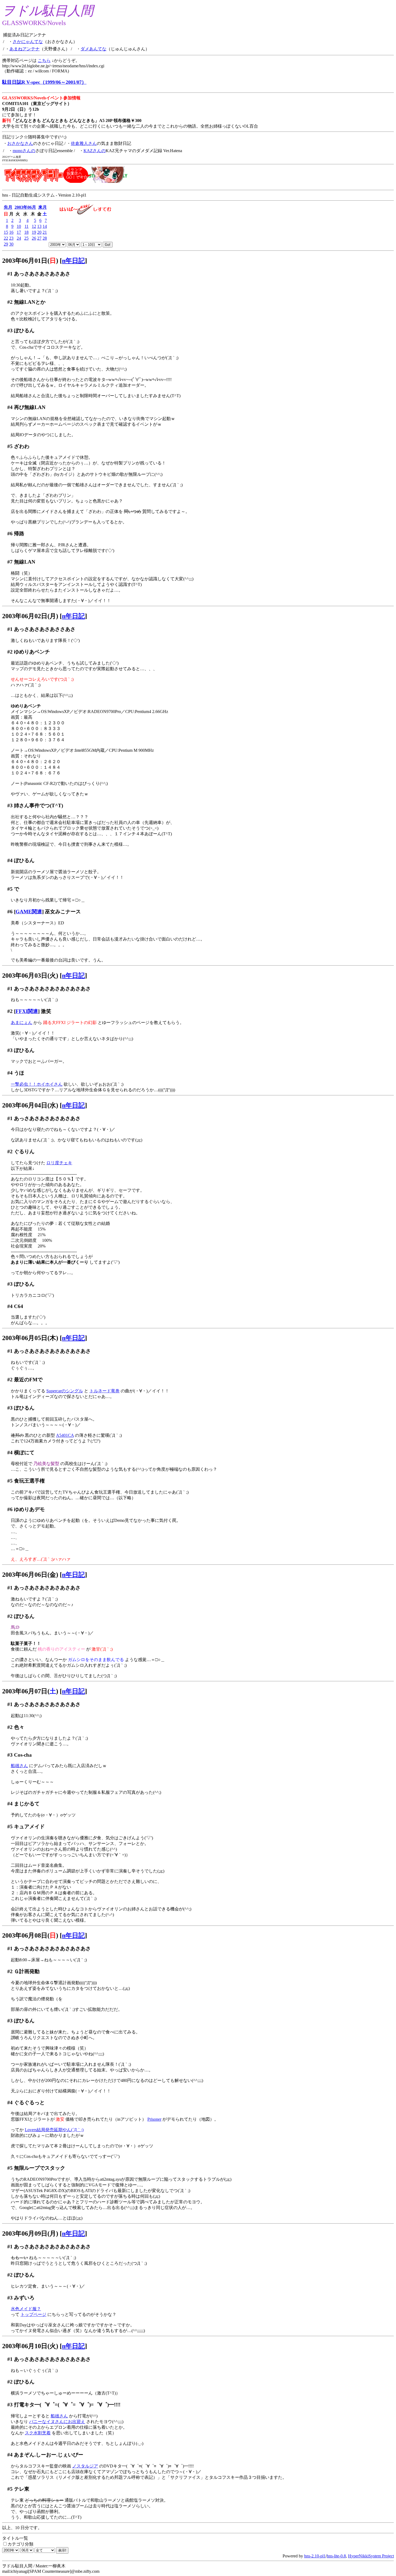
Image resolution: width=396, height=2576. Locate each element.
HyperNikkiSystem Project (371, 2556)
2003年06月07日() (30, 1691)
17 (19, 232)
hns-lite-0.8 (336, 2556)
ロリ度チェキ (59, 1163)
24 (19, 238)
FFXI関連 (27, 1011)
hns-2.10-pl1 (315, 2556)
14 (45, 226)
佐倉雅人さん (84, 143)
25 (26, 238)
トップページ (33, 2314)
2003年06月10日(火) (30, 2346)
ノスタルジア (85, 2466)
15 (6, 232)
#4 (10, 407)
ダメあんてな (93, 49)
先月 (8, 207)
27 (39, 238)
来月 (43, 207)
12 (34, 226)
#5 (10, 446)
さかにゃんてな (28, 42)
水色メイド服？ (26, 2309)
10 (19, 226)
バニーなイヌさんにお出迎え (57, 2422)
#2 (10, 302)
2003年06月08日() (30, 1935)
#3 (10, 331)
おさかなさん (20, 143)
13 (39, 226)
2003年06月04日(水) (30, 1105)
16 (11, 232)
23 (11, 238)
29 (6, 244)
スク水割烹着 (38, 2433)
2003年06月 (25, 207)
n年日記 (73, 261)
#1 (10, 274)
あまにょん (22, 1023)
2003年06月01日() (30, 261)
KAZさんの (95, 151)
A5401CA (65, 1435)
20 (39, 232)
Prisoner (154, 2119)
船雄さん (19, 1766)
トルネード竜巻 (105, 1391)
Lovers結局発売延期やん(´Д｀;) (54, 2130)
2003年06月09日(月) (30, 2234)
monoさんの (24, 151)
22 (6, 238)
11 (27, 226)
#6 (10, 534)
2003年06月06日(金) (30, 1575)
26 (34, 238)
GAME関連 (29, 912)
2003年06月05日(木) (30, 1338)
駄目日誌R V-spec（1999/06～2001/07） (44, 82)
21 (45, 232)
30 (11, 244)
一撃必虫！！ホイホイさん (37, 1084)
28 (45, 238)
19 (34, 232)
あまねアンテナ (25, 49)
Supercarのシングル (65, 1391)
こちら (44, 60)
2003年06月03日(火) (30, 976)
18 (26, 232)
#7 (10, 562)
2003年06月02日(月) (30, 616)
